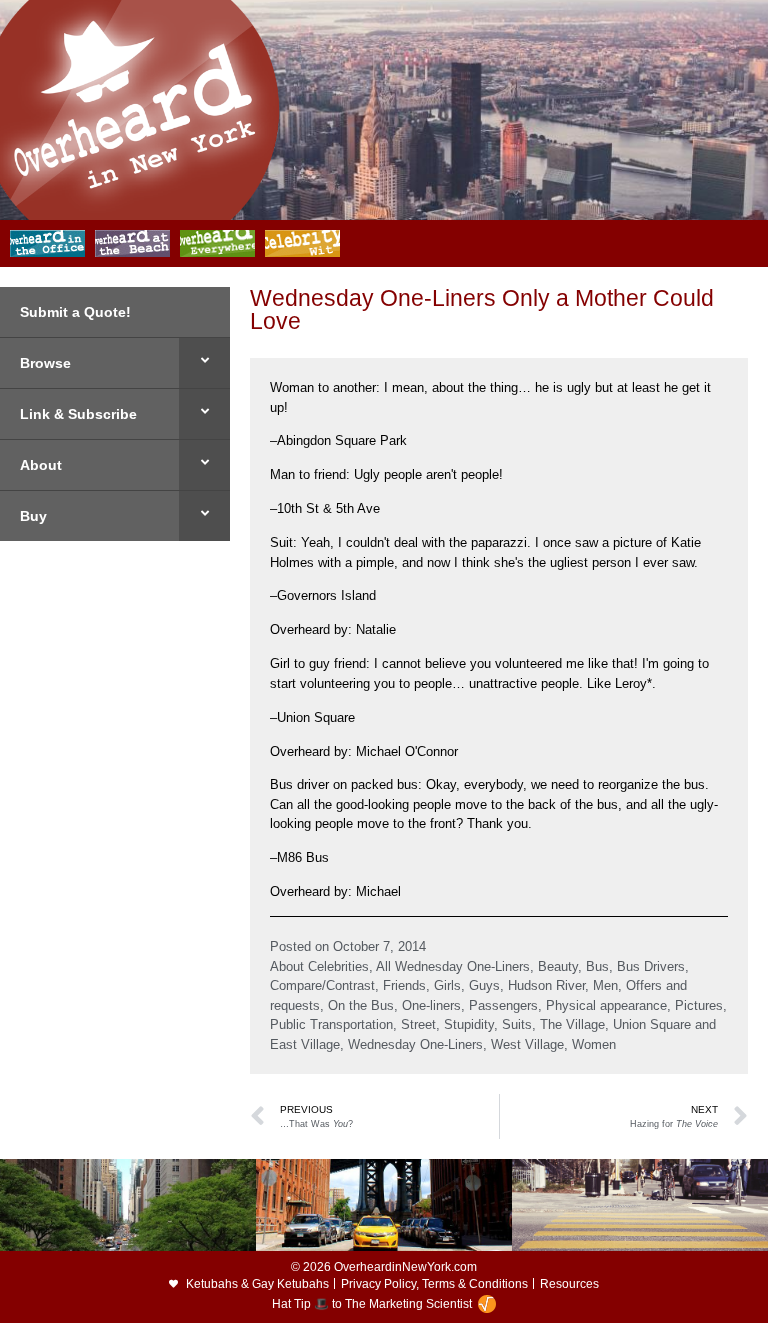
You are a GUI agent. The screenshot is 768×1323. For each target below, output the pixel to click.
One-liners (431, 1005)
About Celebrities (319, 966)
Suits (517, 1024)
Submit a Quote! (75, 312)
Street (418, 1024)
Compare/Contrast (322, 985)
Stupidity (469, 1024)
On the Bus (361, 1005)
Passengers (503, 1005)
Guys (484, 985)
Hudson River (546, 985)
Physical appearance (606, 1005)
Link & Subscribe (78, 414)
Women (594, 1044)
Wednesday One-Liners (415, 1044)
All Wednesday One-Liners (453, 966)
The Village (572, 1024)
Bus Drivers (651, 966)
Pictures (699, 1005)
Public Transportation (331, 1024)
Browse (45, 363)
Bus (597, 966)
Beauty (558, 966)
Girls (447, 985)
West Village (527, 1044)
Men (605, 985)
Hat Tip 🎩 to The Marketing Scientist (372, 1304)
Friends (404, 985)
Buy (33, 516)
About (41, 465)
